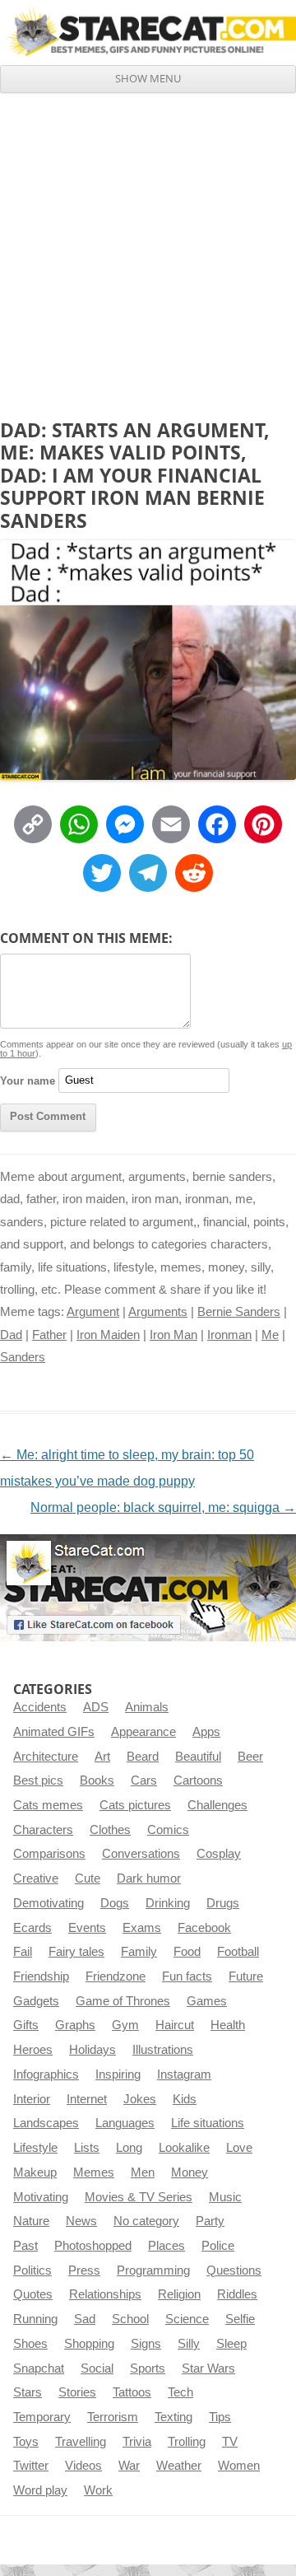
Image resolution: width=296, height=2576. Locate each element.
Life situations (208, 2123)
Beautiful (198, 1757)
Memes (94, 2172)
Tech (180, 2392)
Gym (125, 2025)
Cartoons (198, 1780)
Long (129, 2148)
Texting (173, 2417)
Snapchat (39, 2368)
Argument (93, 1312)
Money (190, 2172)
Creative (36, 1878)
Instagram (184, 2074)
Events (87, 1928)
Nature (31, 2221)
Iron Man (173, 1335)
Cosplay (219, 1854)
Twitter (31, 2466)
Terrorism (113, 2417)
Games (207, 2001)
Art (102, 1757)
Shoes (30, 2344)
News (81, 2221)
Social (97, 2368)
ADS (96, 1707)
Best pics (38, 1780)
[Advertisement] (148, 250)
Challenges (217, 1805)
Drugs (223, 1903)
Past (25, 2246)
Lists (87, 2148)
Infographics (46, 2074)
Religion (179, 2294)
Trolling (187, 2442)
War (129, 2466)
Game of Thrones (123, 2001)
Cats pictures (135, 1805)
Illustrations (163, 2050)
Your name (28, 1080)
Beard (143, 1757)
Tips (220, 2417)
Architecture (46, 1757)
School (130, 2319)
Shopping (89, 2344)
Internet (87, 2099)
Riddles (237, 2294)
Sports (148, 2368)
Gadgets (36, 2001)
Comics (168, 1830)
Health (228, 2025)
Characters (43, 1830)
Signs (146, 2344)
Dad (11, 1335)
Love (239, 2148)
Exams (142, 1928)
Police (218, 2246)
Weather (179, 2466)
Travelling (81, 2442)
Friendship (41, 1976)
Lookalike (184, 2148)
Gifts (26, 2025)
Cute (88, 1878)
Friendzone (116, 1976)
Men (143, 2172)
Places (166, 2246)
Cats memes (48, 1805)
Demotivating (49, 1903)
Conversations (141, 1854)
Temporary (42, 2417)
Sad (85, 2319)
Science (187, 2319)
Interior (32, 2099)
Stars (28, 2392)
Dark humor (149, 1878)
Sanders (23, 1357)
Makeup (35, 2172)
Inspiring (118, 2074)
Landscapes (46, 2123)
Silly (189, 2344)
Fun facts (187, 1976)
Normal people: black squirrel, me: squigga (163, 1507)
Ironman (229, 1335)
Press (84, 2270)
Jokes (140, 2099)
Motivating (41, 2197)
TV (230, 2442)
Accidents (40, 1707)
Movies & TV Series (139, 2197)
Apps (206, 1732)
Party (210, 2221)
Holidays (92, 2050)
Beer (250, 1757)
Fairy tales (76, 1952)
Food (187, 1952)
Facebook (204, 1928)
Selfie (240, 2319)
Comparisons (49, 1854)
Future (246, 1976)
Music (225, 2197)
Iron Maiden (108, 1335)
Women (239, 2466)
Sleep (231, 2344)
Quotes (33, 2294)
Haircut (175, 2025)
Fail (23, 1952)
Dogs (115, 1903)
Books (97, 1780)
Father (49, 1335)
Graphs (75, 2025)
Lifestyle (35, 2148)
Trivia (137, 2442)
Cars (144, 1780)
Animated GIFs (54, 1732)
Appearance (143, 1732)
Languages (125, 2123)
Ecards (32, 1928)
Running (35, 2319)
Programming (153, 2270)
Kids (185, 2099)
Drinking (168, 1903)
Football (238, 1952)
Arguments (158, 1312)
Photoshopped (93, 2246)
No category (146, 2221)
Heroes (33, 2050)
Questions (234, 2270)
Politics (32, 2270)
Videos (83, 2466)
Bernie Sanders (239, 1312)
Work (98, 2490)
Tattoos (132, 2392)
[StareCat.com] (148, 32)
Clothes (110, 1830)
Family (139, 1952)
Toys (26, 2442)
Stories (77, 2392)
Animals (147, 1707)
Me (270, 1335)
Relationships (105, 2294)
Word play (40, 2490)
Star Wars (208, 2368)
